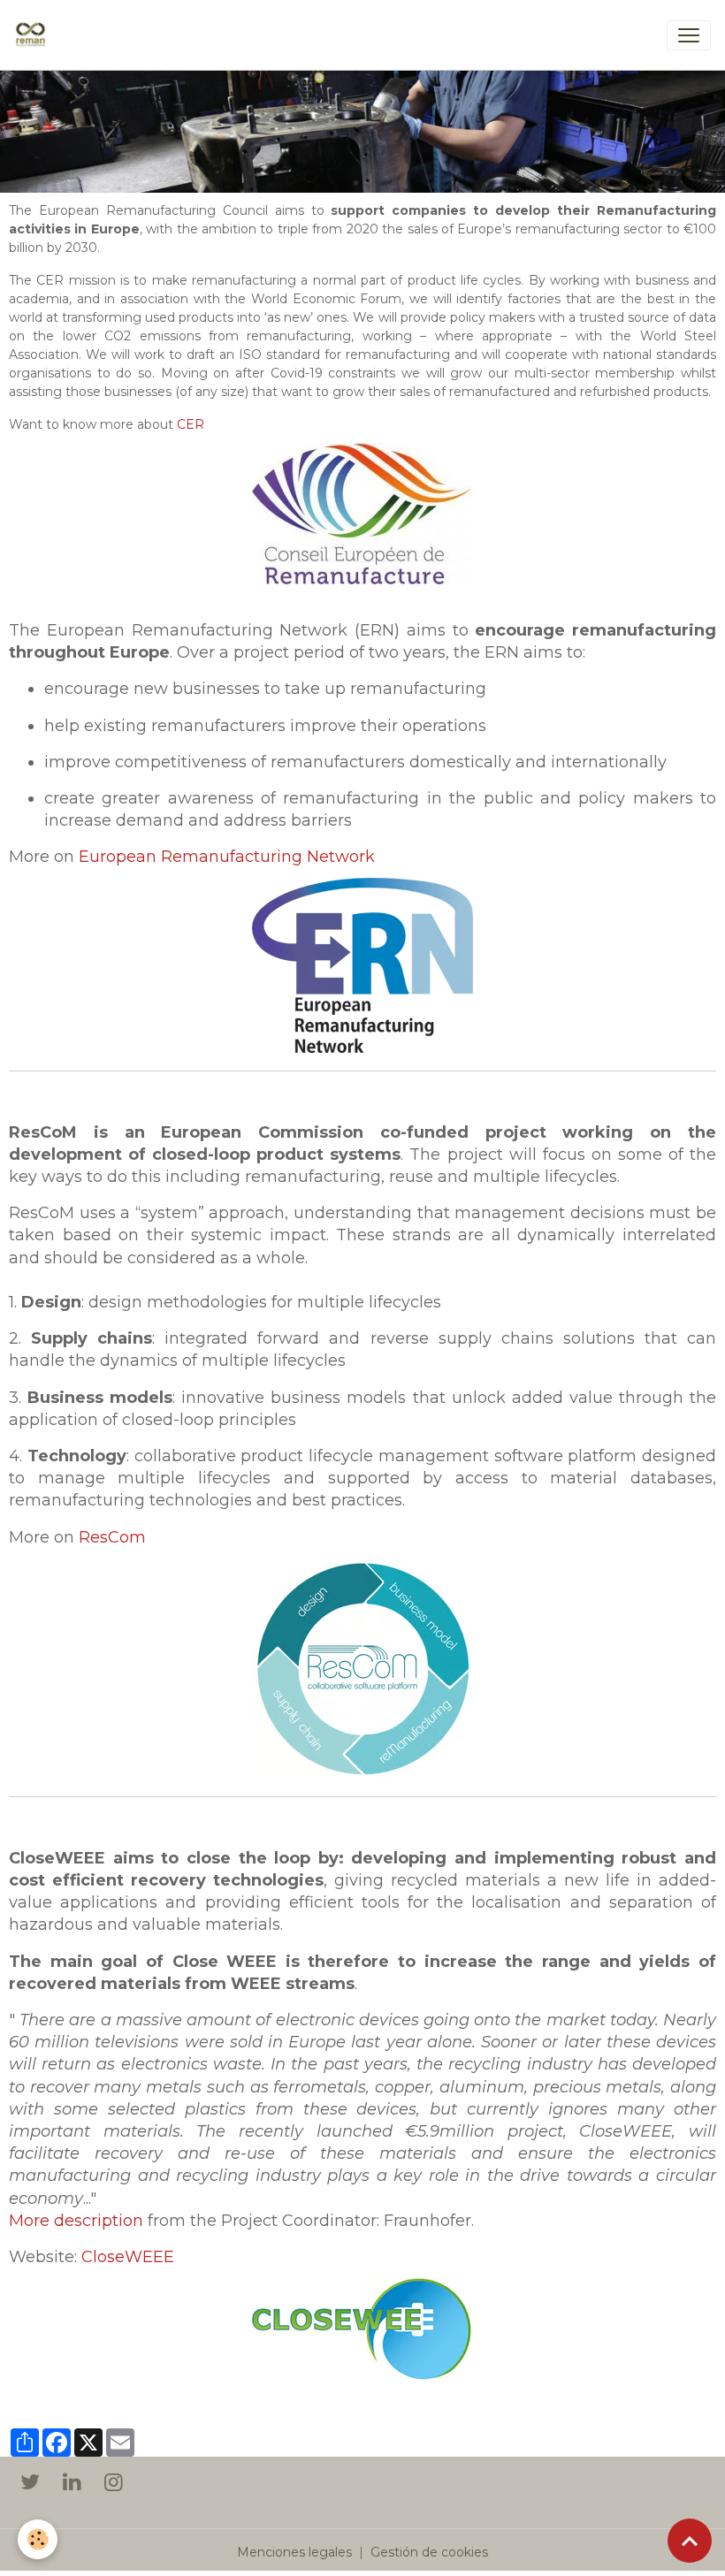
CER (191, 424)
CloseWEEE (128, 2257)
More (31, 2221)
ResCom (112, 1537)
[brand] (34, 35)
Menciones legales (294, 2552)
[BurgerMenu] (689, 35)
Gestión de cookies (429, 2552)
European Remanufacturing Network (227, 857)
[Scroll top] (690, 2541)
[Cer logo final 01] (362, 513)
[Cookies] (38, 2539)
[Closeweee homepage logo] (362, 2328)
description (99, 2221)
